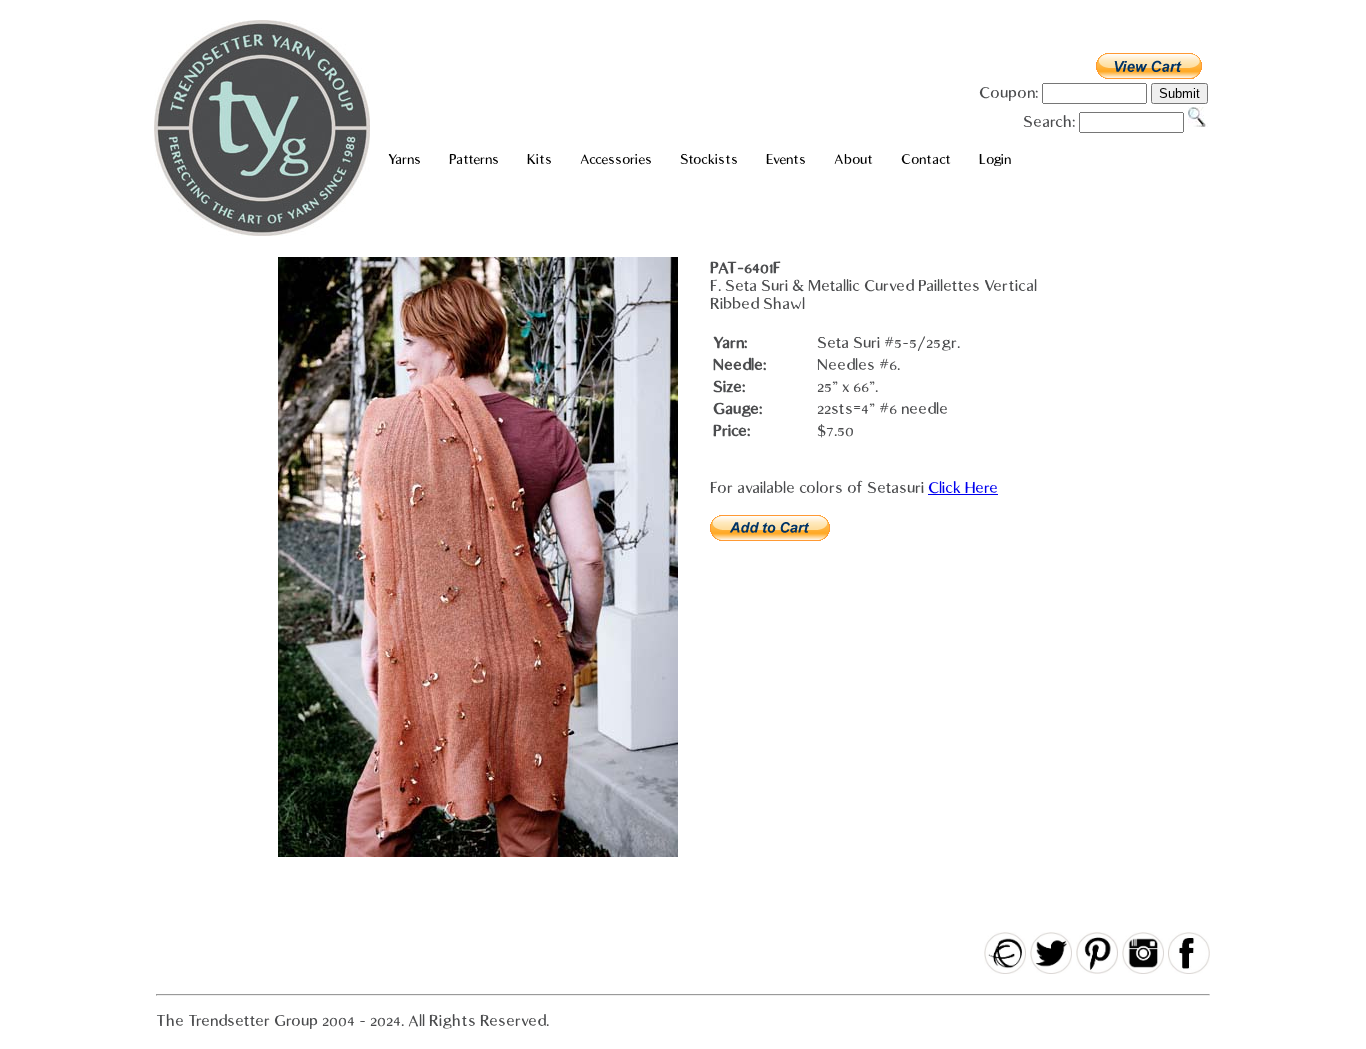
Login (995, 159)
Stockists (709, 159)
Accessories (616, 159)
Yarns (404, 159)
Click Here (963, 488)
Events (786, 159)
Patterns (474, 159)
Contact (926, 159)
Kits (539, 159)
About (853, 159)
